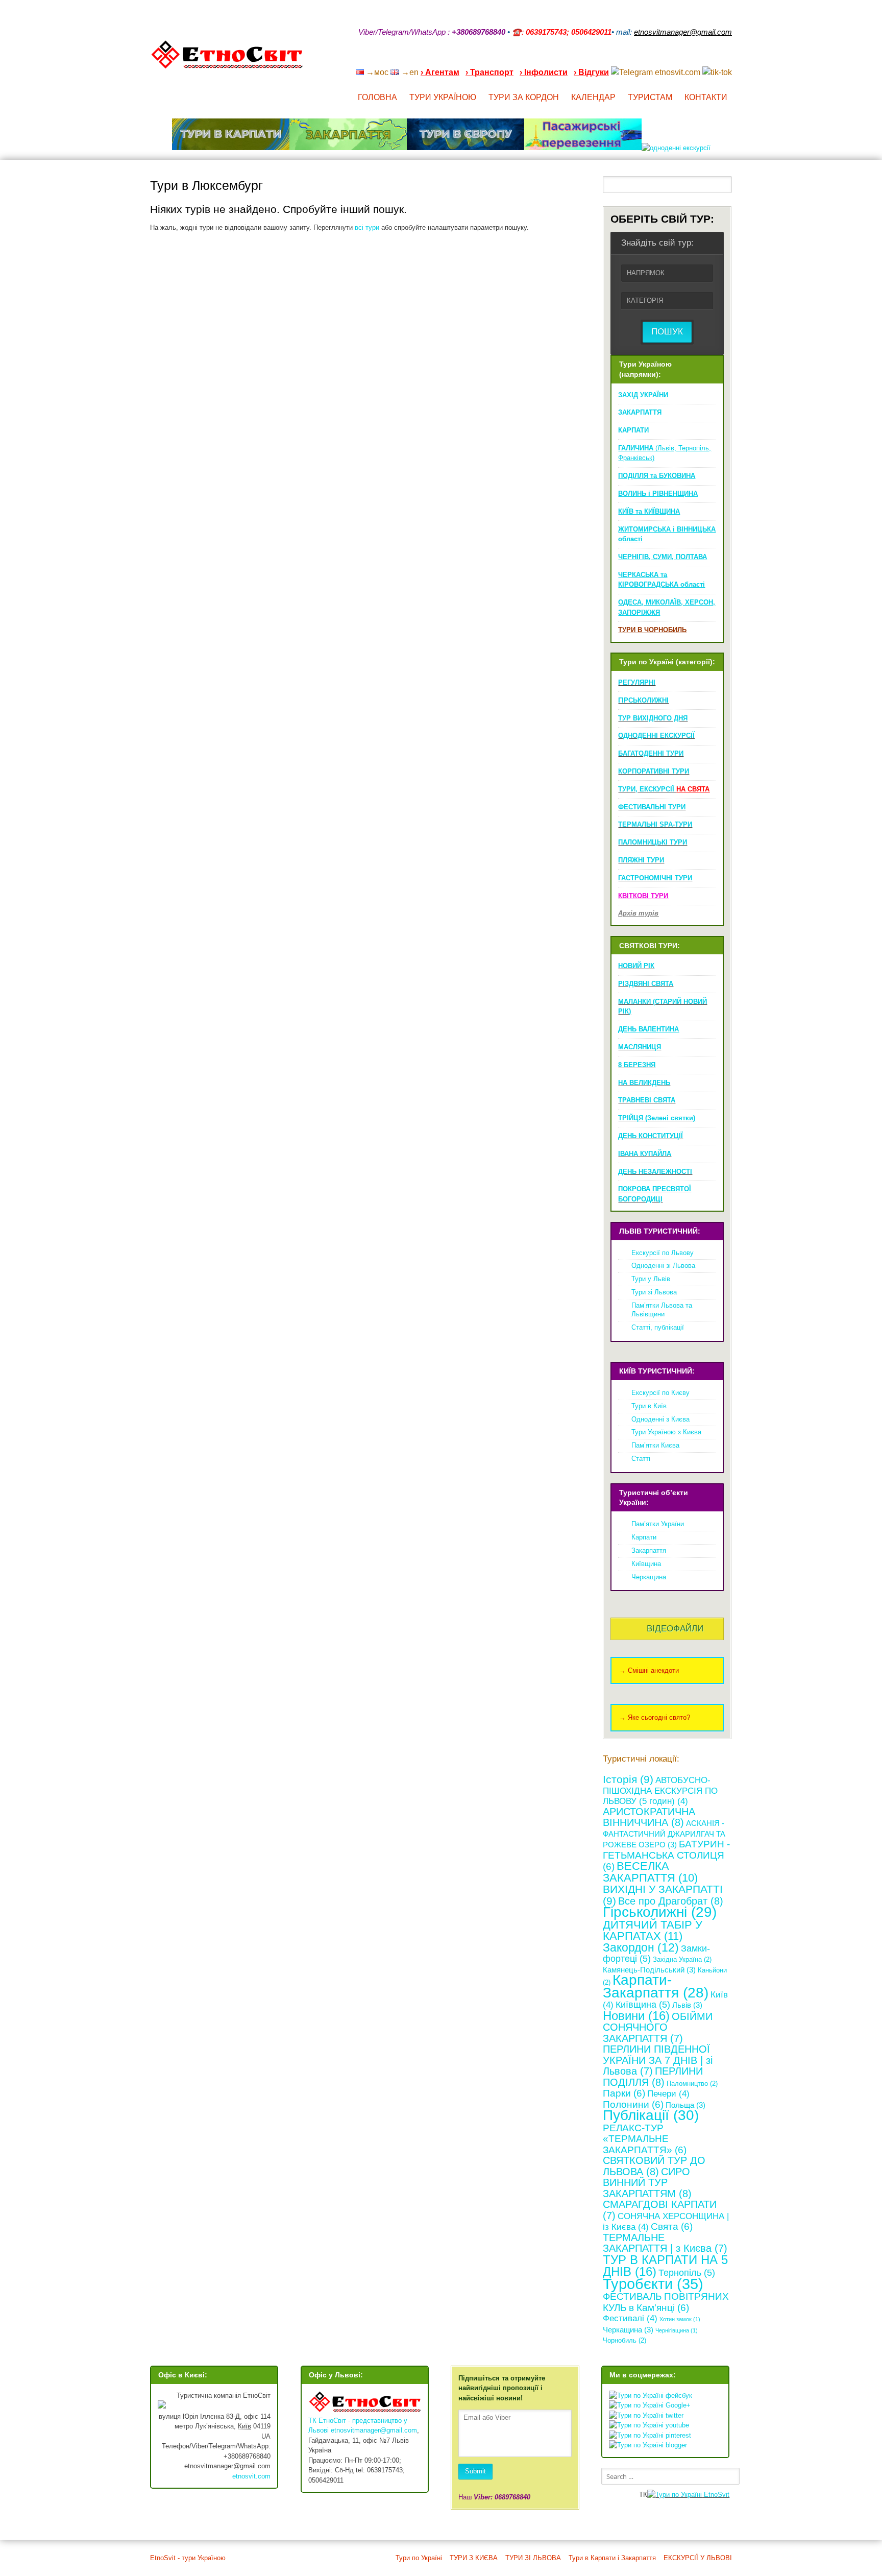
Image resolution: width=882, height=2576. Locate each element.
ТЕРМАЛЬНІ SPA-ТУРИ (655, 824)
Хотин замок (680, 2319)
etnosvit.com (251, 2476)
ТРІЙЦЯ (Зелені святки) (657, 1118)
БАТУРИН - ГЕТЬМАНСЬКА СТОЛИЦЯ (666, 1855)
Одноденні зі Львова (663, 1266)
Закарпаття (649, 1550)
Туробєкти (653, 2284)
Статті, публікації (658, 1327)
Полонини (633, 2104)
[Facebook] (688, 59)
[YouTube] (675, 59)
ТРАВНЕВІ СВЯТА (647, 1100)
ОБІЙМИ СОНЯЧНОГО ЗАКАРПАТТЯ (658, 2027)
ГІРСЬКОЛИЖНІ (643, 700)
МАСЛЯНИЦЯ (640, 1047)
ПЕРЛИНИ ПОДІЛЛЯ (653, 2077)
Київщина (646, 1564)
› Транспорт (489, 72)
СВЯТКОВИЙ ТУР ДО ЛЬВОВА (654, 2166)
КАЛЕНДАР (593, 97)
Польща (685, 2105)
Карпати (644, 1537)
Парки (624, 2093)
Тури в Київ (649, 1406)
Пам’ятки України (658, 1524)
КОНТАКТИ (706, 97)
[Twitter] (715, 59)
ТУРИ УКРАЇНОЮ (443, 97)
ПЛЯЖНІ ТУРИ (641, 860)
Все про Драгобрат (671, 1901)
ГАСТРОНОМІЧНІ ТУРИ (655, 878)
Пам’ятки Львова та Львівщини (662, 1310)
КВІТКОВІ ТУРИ (643, 896)
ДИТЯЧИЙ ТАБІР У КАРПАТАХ (653, 1931)
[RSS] (648, 59)
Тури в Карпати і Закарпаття (612, 2558)
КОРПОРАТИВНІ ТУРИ (654, 771)
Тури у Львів (651, 1279)
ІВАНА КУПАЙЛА (645, 1154)
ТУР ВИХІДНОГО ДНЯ (653, 718)
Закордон (641, 1947)
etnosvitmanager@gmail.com (374, 2430)
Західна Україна (682, 1959)
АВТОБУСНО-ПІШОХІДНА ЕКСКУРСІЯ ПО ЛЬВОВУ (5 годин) (660, 1791)
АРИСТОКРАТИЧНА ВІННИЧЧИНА (649, 1817)
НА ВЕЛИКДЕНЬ (644, 1083)
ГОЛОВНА (377, 97)
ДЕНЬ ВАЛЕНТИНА (648, 1029)
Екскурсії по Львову (663, 1253)
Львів (687, 2005)
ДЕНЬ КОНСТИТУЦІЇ (651, 1136)
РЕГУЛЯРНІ (637, 682)
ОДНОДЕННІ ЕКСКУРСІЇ (656, 736)
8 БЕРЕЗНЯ (637, 1065)
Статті (641, 1459)
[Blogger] (728, 59)
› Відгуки (591, 72)
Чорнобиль (624, 2340)
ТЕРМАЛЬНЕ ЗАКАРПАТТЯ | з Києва (665, 2243)
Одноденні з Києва (660, 1419)
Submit (475, 2471)
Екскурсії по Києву (660, 1393)
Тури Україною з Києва (666, 1432)
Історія (628, 1779)
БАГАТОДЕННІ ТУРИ (651, 753)
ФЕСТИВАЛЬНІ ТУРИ (652, 807)
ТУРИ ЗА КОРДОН (524, 97)
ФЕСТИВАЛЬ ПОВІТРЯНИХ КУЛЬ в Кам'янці (666, 2302)
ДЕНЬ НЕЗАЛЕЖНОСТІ (655, 1172)
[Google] (661, 59)
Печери (668, 2094)
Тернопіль (687, 2273)
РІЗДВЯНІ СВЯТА (646, 984)
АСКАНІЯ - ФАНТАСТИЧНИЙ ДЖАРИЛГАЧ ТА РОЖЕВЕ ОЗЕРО (664, 1834)
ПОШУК (667, 332)
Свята (672, 2226)
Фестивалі (630, 2318)
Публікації (651, 2115)
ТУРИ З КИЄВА (474, 2558)
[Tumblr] (701, 59)
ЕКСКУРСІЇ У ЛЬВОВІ (698, 2558)
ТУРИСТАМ (650, 97)
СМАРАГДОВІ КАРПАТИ (660, 2210)
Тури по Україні (419, 2558)
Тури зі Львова (654, 1292)
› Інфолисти (544, 72)
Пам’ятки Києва (655, 1445)
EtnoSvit (716, 2495)
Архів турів (638, 913)
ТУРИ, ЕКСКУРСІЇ (664, 789)
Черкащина (649, 1577)
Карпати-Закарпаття (656, 1986)
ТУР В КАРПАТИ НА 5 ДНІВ (665, 2266)
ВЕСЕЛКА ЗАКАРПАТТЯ (650, 1872)
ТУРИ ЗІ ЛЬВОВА (533, 2558)
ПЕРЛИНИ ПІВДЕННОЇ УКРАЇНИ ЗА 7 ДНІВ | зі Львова (658, 2060)
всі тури (367, 227)
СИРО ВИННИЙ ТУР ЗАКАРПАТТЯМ (647, 2183)
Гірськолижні (660, 1912)
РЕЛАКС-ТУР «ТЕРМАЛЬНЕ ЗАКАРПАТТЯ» (645, 2139)
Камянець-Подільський (649, 1970)
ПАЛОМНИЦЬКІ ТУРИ (653, 842)
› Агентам (440, 72)
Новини (636, 2016)
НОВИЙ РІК (636, 966)
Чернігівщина (677, 2330)
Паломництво (692, 2084)
